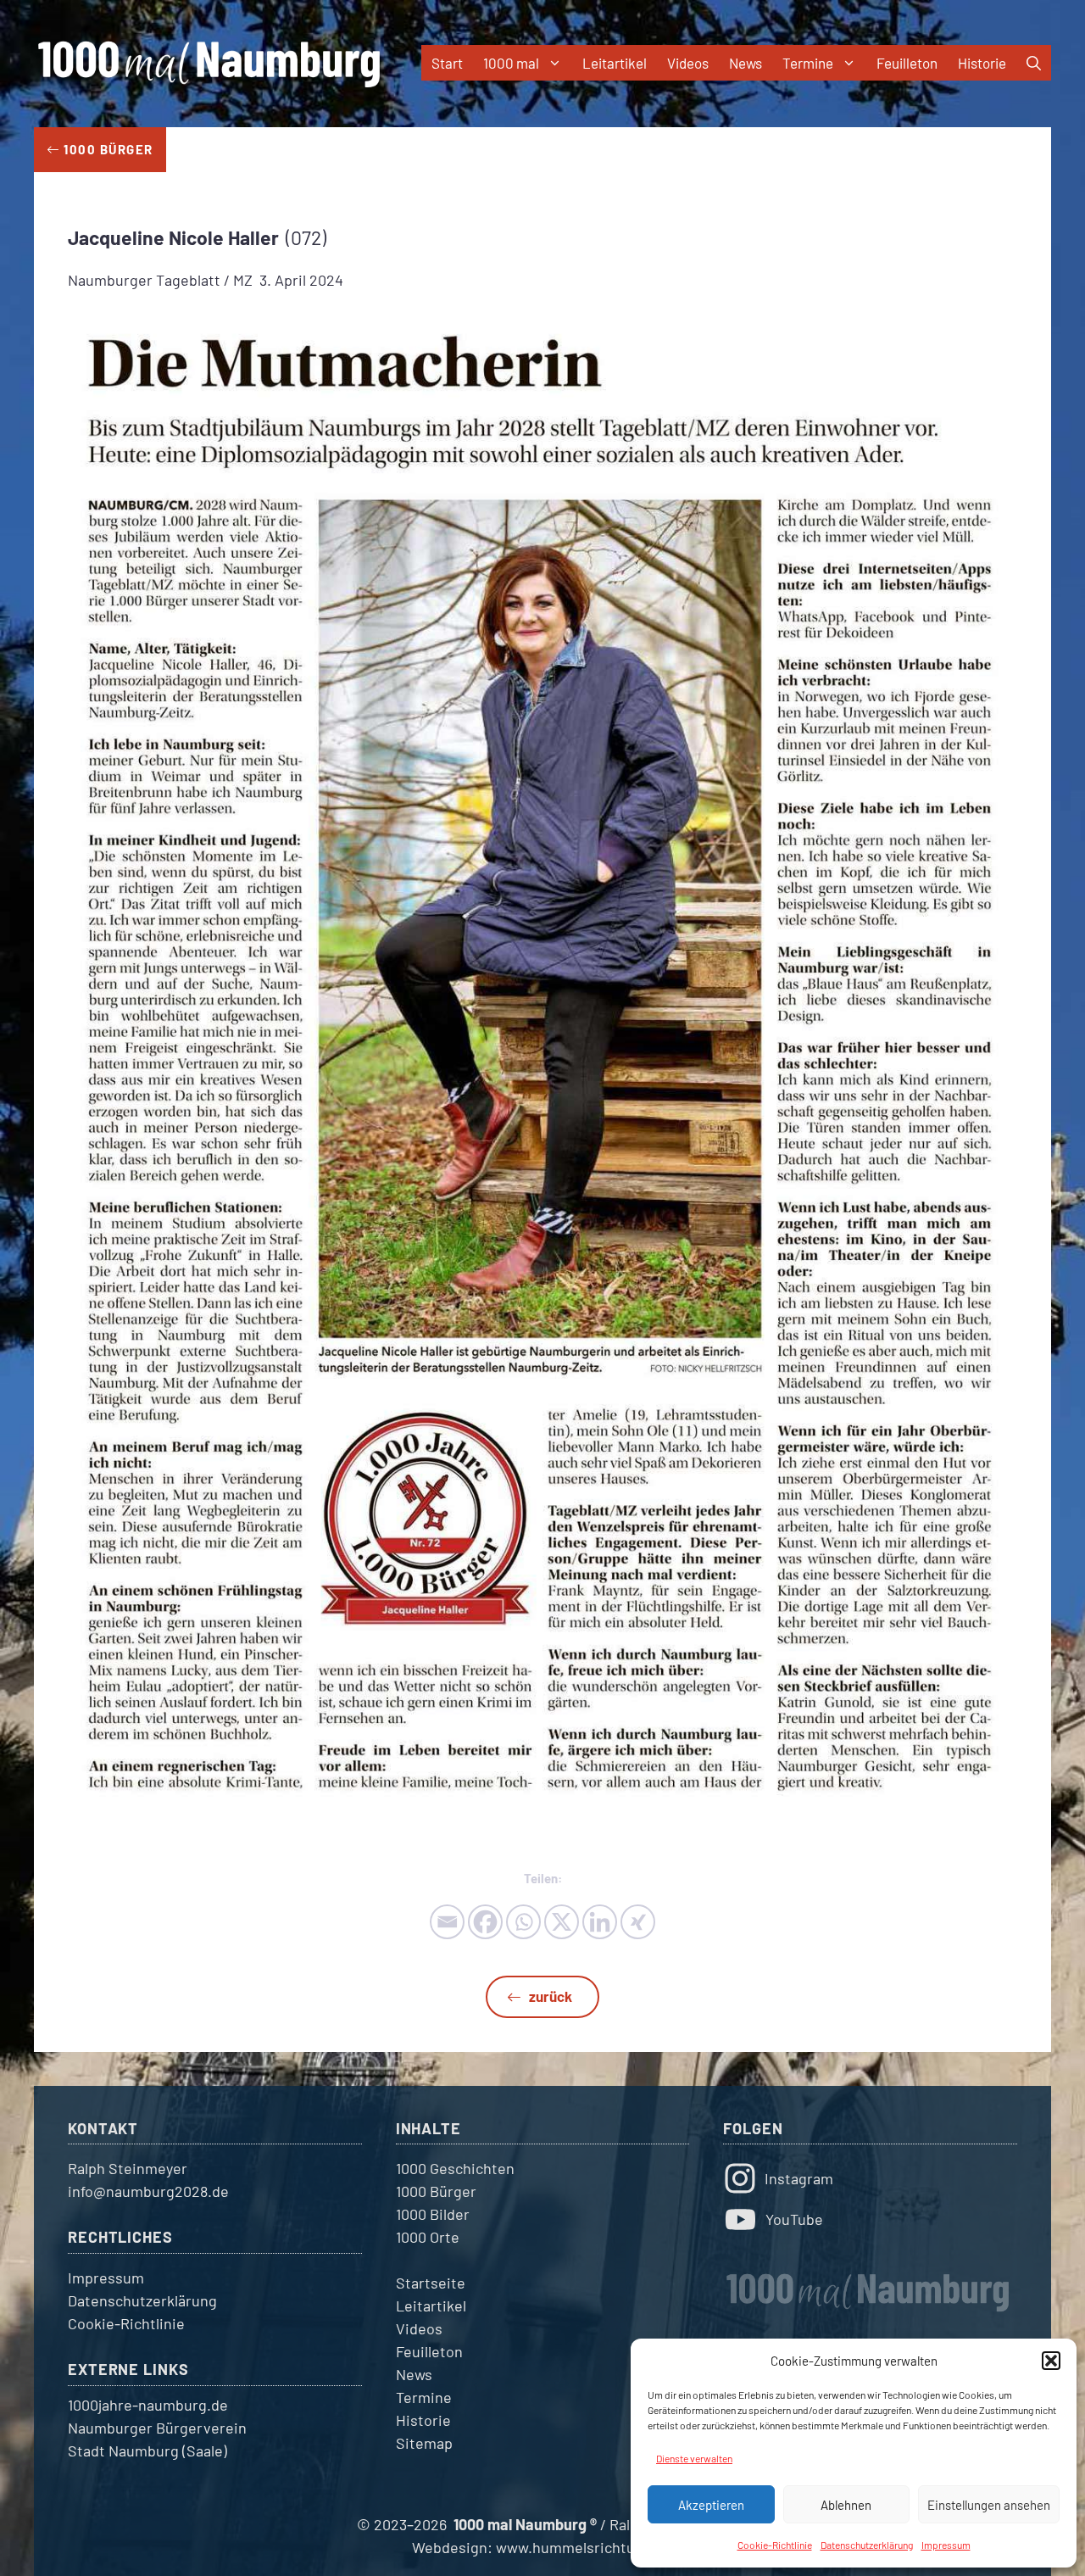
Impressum (946, 2545)
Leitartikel (615, 63)
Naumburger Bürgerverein (157, 2428)
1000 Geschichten (455, 2168)
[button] (1051, 2361)
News (746, 63)
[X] (562, 1922)
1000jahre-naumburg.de (148, 2405)
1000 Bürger (436, 2191)
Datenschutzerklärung (867, 2545)
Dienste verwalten (694, 2458)
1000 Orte (428, 2237)
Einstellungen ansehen (989, 2505)
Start (447, 63)
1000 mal (511, 63)
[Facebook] (485, 1922)
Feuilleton (907, 63)
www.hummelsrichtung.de (584, 2547)
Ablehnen (846, 2505)
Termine (808, 63)
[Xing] (638, 1922)
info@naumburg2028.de (148, 2191)
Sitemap (424, 2443)
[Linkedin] (600, 1922)
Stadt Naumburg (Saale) (147, 2451)
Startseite (431, 2283)
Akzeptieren (711, 2505)
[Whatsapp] (523, 1922)
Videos (688, 63)
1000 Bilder (433, 2214)
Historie (982, 63)
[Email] (447, 1922)
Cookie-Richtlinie (775, 2545)
